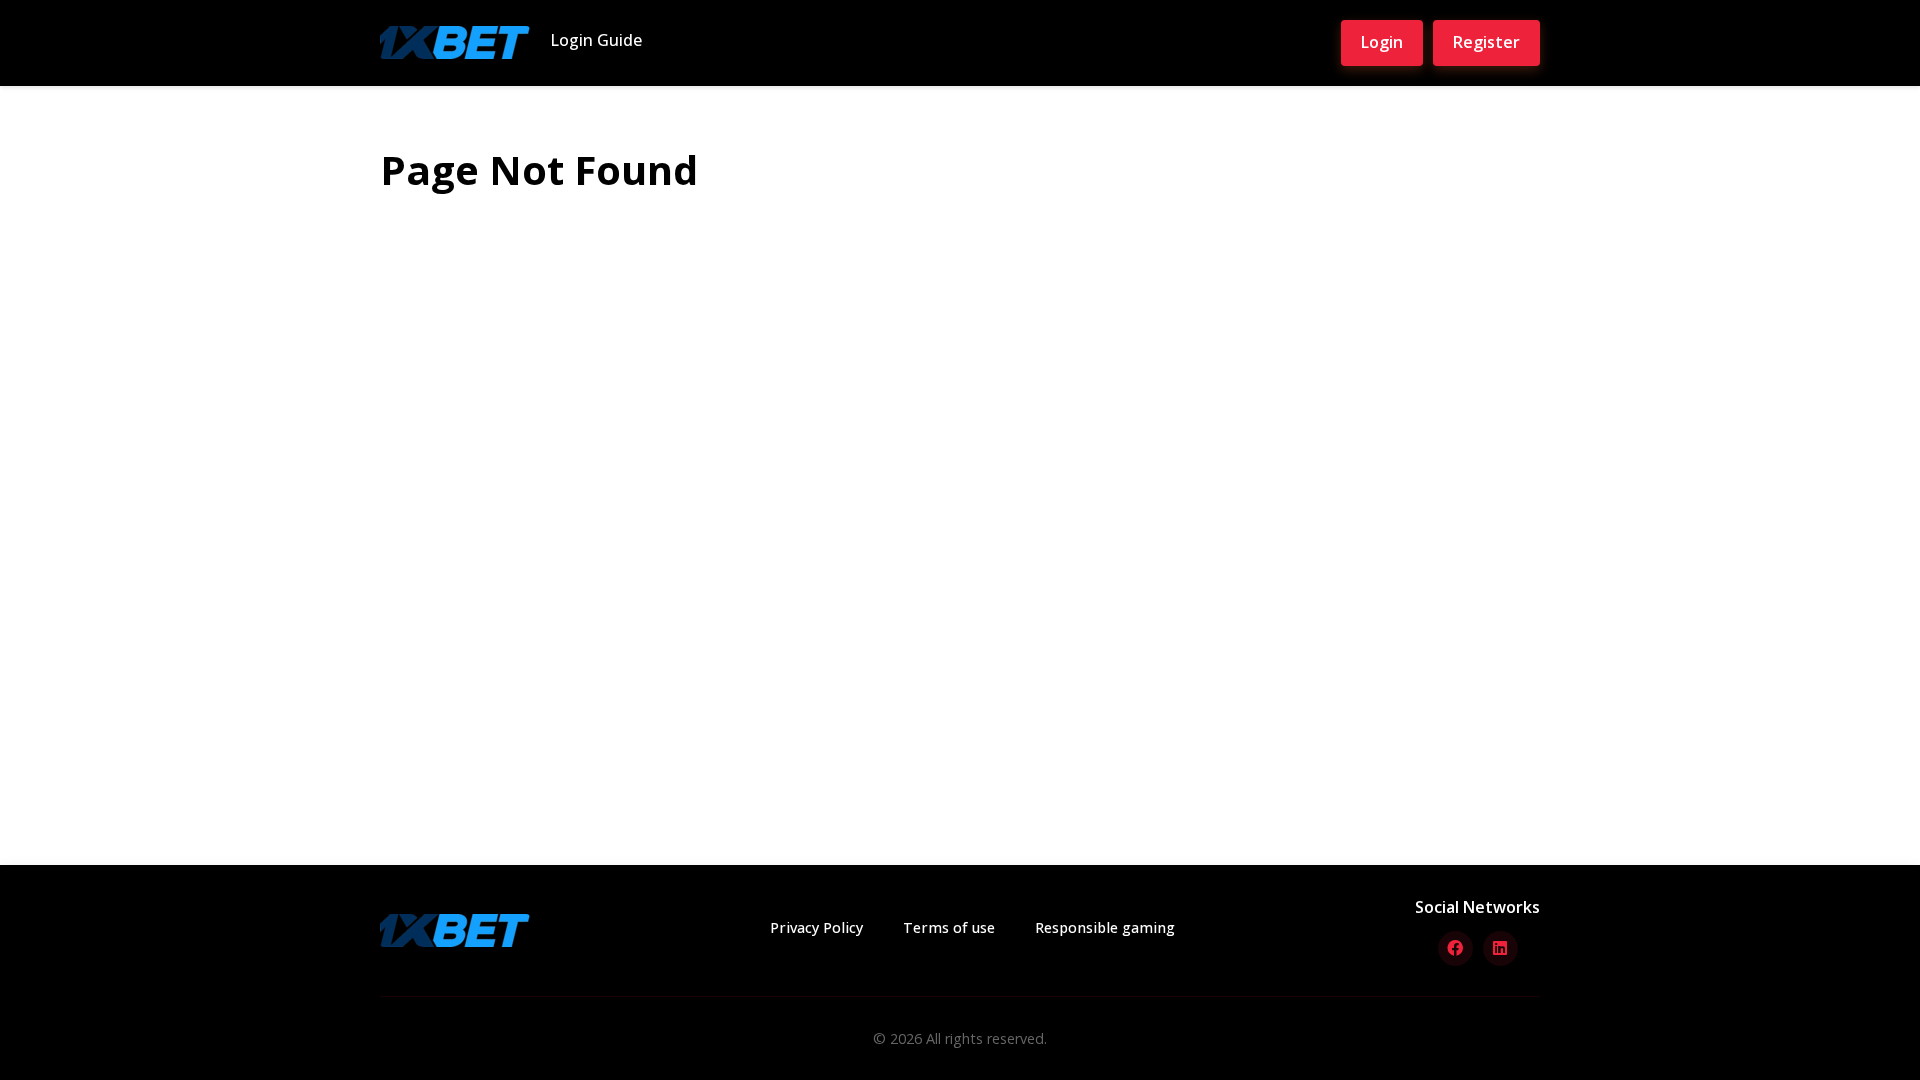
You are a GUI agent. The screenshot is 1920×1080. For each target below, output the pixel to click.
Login (1382, 42)
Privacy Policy (816, 927)
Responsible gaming (1105, 927)
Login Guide (596, 40)
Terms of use (949, 927)
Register (1486, 42)
